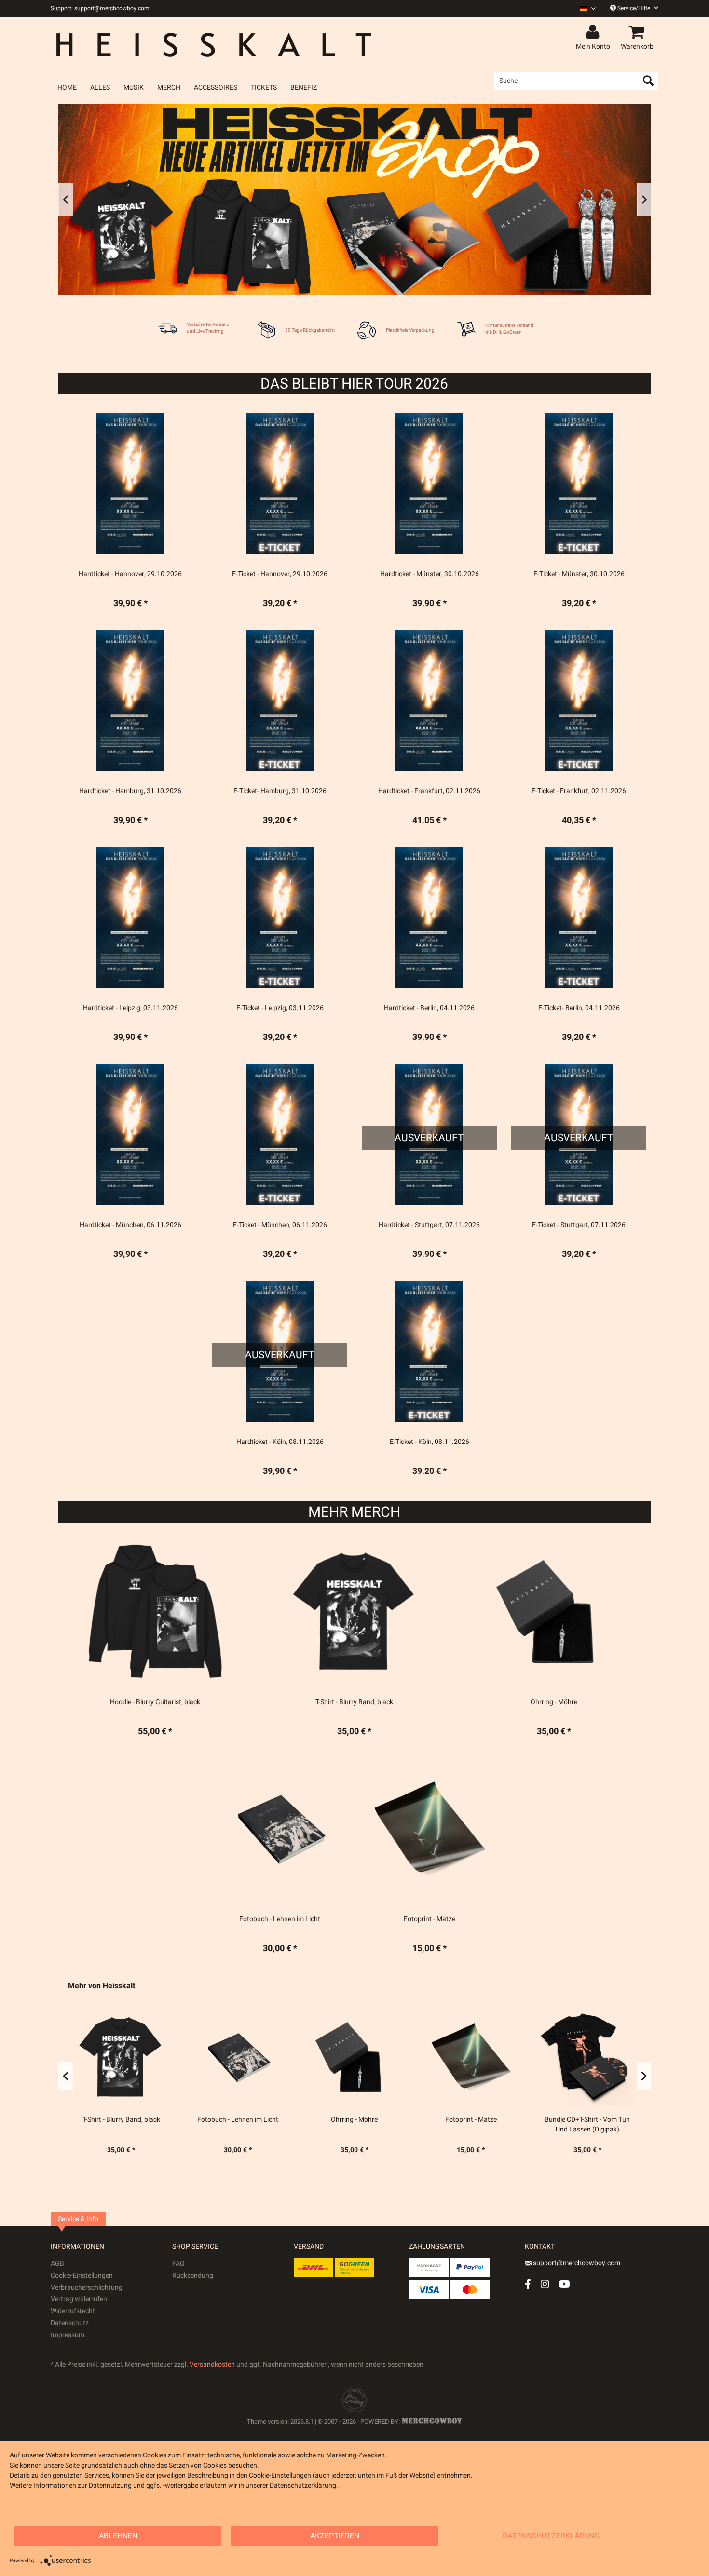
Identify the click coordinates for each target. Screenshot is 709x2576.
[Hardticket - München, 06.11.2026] (130, 1134)
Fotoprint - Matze (444, 2120)
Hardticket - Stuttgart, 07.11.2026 (429, 1225)
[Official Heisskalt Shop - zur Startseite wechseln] (221, 44)
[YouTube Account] (565, 2284)
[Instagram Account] (545, 2284)
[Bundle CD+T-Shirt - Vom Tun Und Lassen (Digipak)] (560, 2057)
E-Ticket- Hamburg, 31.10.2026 (280, 791)
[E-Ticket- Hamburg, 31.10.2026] (280, 701)
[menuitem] (584, 8)
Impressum (68, 2335)
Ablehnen (118, 2536)
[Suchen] (648, 81)
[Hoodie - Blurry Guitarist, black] (155, 1612)
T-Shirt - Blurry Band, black (94, 2120)
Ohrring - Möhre (327, 2120)
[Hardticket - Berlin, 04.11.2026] (429, 917)
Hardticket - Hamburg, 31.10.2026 (130, 791)
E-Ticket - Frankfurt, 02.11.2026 (579, 791)
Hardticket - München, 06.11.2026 (130, 1225)
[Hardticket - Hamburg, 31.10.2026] (130, 701)
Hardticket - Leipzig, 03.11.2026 (130, 1008)
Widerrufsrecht (73, 2311)
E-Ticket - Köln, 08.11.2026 (429, 1442)
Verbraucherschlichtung (87, 2287)
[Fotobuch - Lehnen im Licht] (211, 2057)
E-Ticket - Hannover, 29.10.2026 (280, 574)
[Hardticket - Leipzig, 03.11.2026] (130, 917)
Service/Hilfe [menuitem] (634, 8)
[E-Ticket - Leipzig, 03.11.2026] (280, 917)
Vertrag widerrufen (79, 2299)
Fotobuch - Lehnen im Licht (211, 2120)
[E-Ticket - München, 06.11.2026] (280, 1134)
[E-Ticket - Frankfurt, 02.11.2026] (579, 701)
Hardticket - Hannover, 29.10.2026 (130, 574)
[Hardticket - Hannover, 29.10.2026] (130, 484)
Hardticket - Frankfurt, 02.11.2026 (429, 791)
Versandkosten (212, 2365)
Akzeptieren (335, 2536)
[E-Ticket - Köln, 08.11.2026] (429, 1351)
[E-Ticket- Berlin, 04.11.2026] (579, 917)
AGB (57, 2263)
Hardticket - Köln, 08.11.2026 (280, 1442)
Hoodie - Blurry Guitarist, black (155, 1702)
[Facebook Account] (528, 2284)
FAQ (178, 2263)
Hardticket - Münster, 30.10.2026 (429, 574)
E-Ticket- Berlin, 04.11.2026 (579, 1008)
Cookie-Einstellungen (82, 2275)
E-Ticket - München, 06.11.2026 (280, 1225)
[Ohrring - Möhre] (327, 2057)
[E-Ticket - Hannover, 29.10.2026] (280, 484)
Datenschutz (70, 2323)
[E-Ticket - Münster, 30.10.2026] (579, 484)
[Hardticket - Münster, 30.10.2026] (429, 484)
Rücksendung (193, 2275)
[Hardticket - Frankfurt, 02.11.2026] (429, 701)
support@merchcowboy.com (576, 2263)
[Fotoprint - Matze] (444, 2057)
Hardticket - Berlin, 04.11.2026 (429, 1008)
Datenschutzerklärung (551, 2536)
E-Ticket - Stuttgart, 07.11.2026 (579, 1225)
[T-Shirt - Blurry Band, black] (95, 2057)
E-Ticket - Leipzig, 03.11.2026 (280, 1008)
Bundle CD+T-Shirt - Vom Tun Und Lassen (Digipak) (560, 2125)
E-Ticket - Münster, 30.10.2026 (579, 574)
